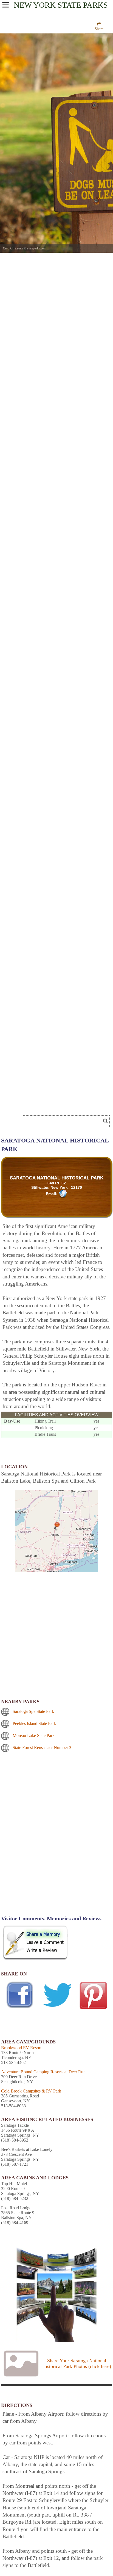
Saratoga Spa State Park (33, 1711)
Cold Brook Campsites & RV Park (31, 2091)
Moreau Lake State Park (34, 1735)
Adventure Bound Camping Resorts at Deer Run (43, 2072)
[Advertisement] (56, 1855)
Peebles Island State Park (34, 1723)
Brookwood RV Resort (21, 2048)
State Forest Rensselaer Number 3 (42, 1748)
